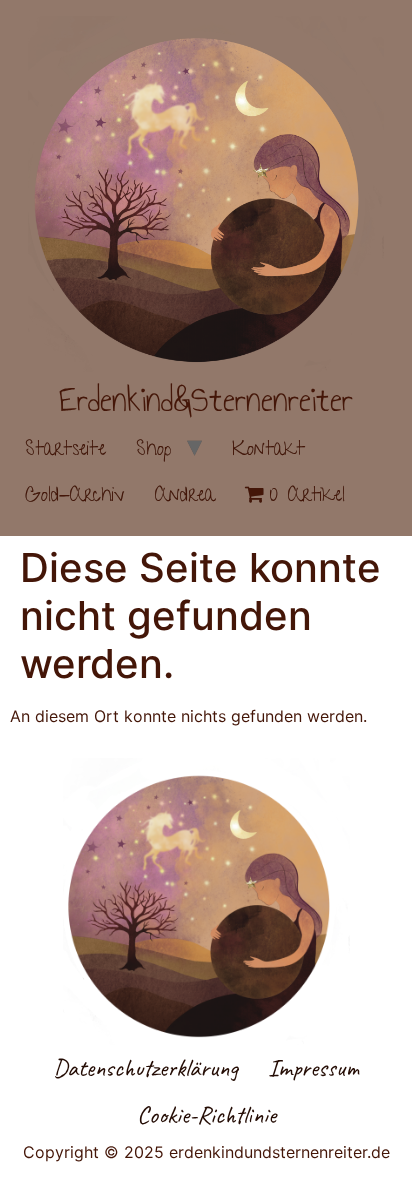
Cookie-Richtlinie (206, 1115)
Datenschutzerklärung (145, 1068)
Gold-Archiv (75, 497)
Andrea (185, 497)
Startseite (65, 451)
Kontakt (268, 451)
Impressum (313, 1068)
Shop (154, 451)
